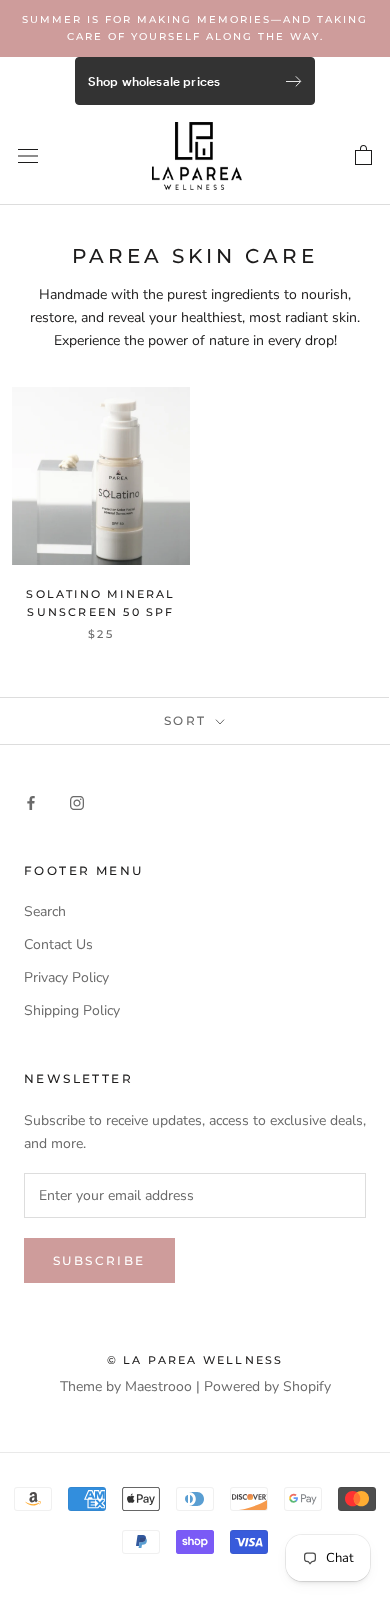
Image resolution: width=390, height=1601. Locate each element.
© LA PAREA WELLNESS (195, 1360)
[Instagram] (77, 801)
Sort (188, 720)
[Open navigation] (28, 155)
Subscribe (99, 1260)
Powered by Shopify (267, 1386)
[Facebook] (31, 801)
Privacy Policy (66, 977)
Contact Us (58, 944)
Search (45, 911)
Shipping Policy (72, 1010)
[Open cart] (363, 156)
